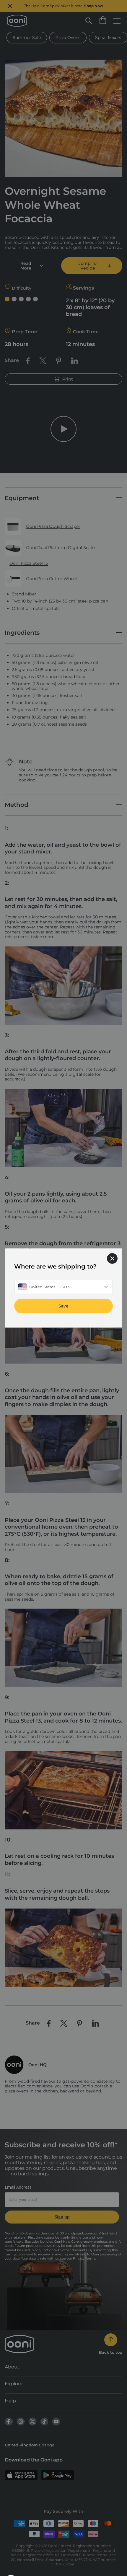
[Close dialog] (112, 1258)
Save (63, 1306)
